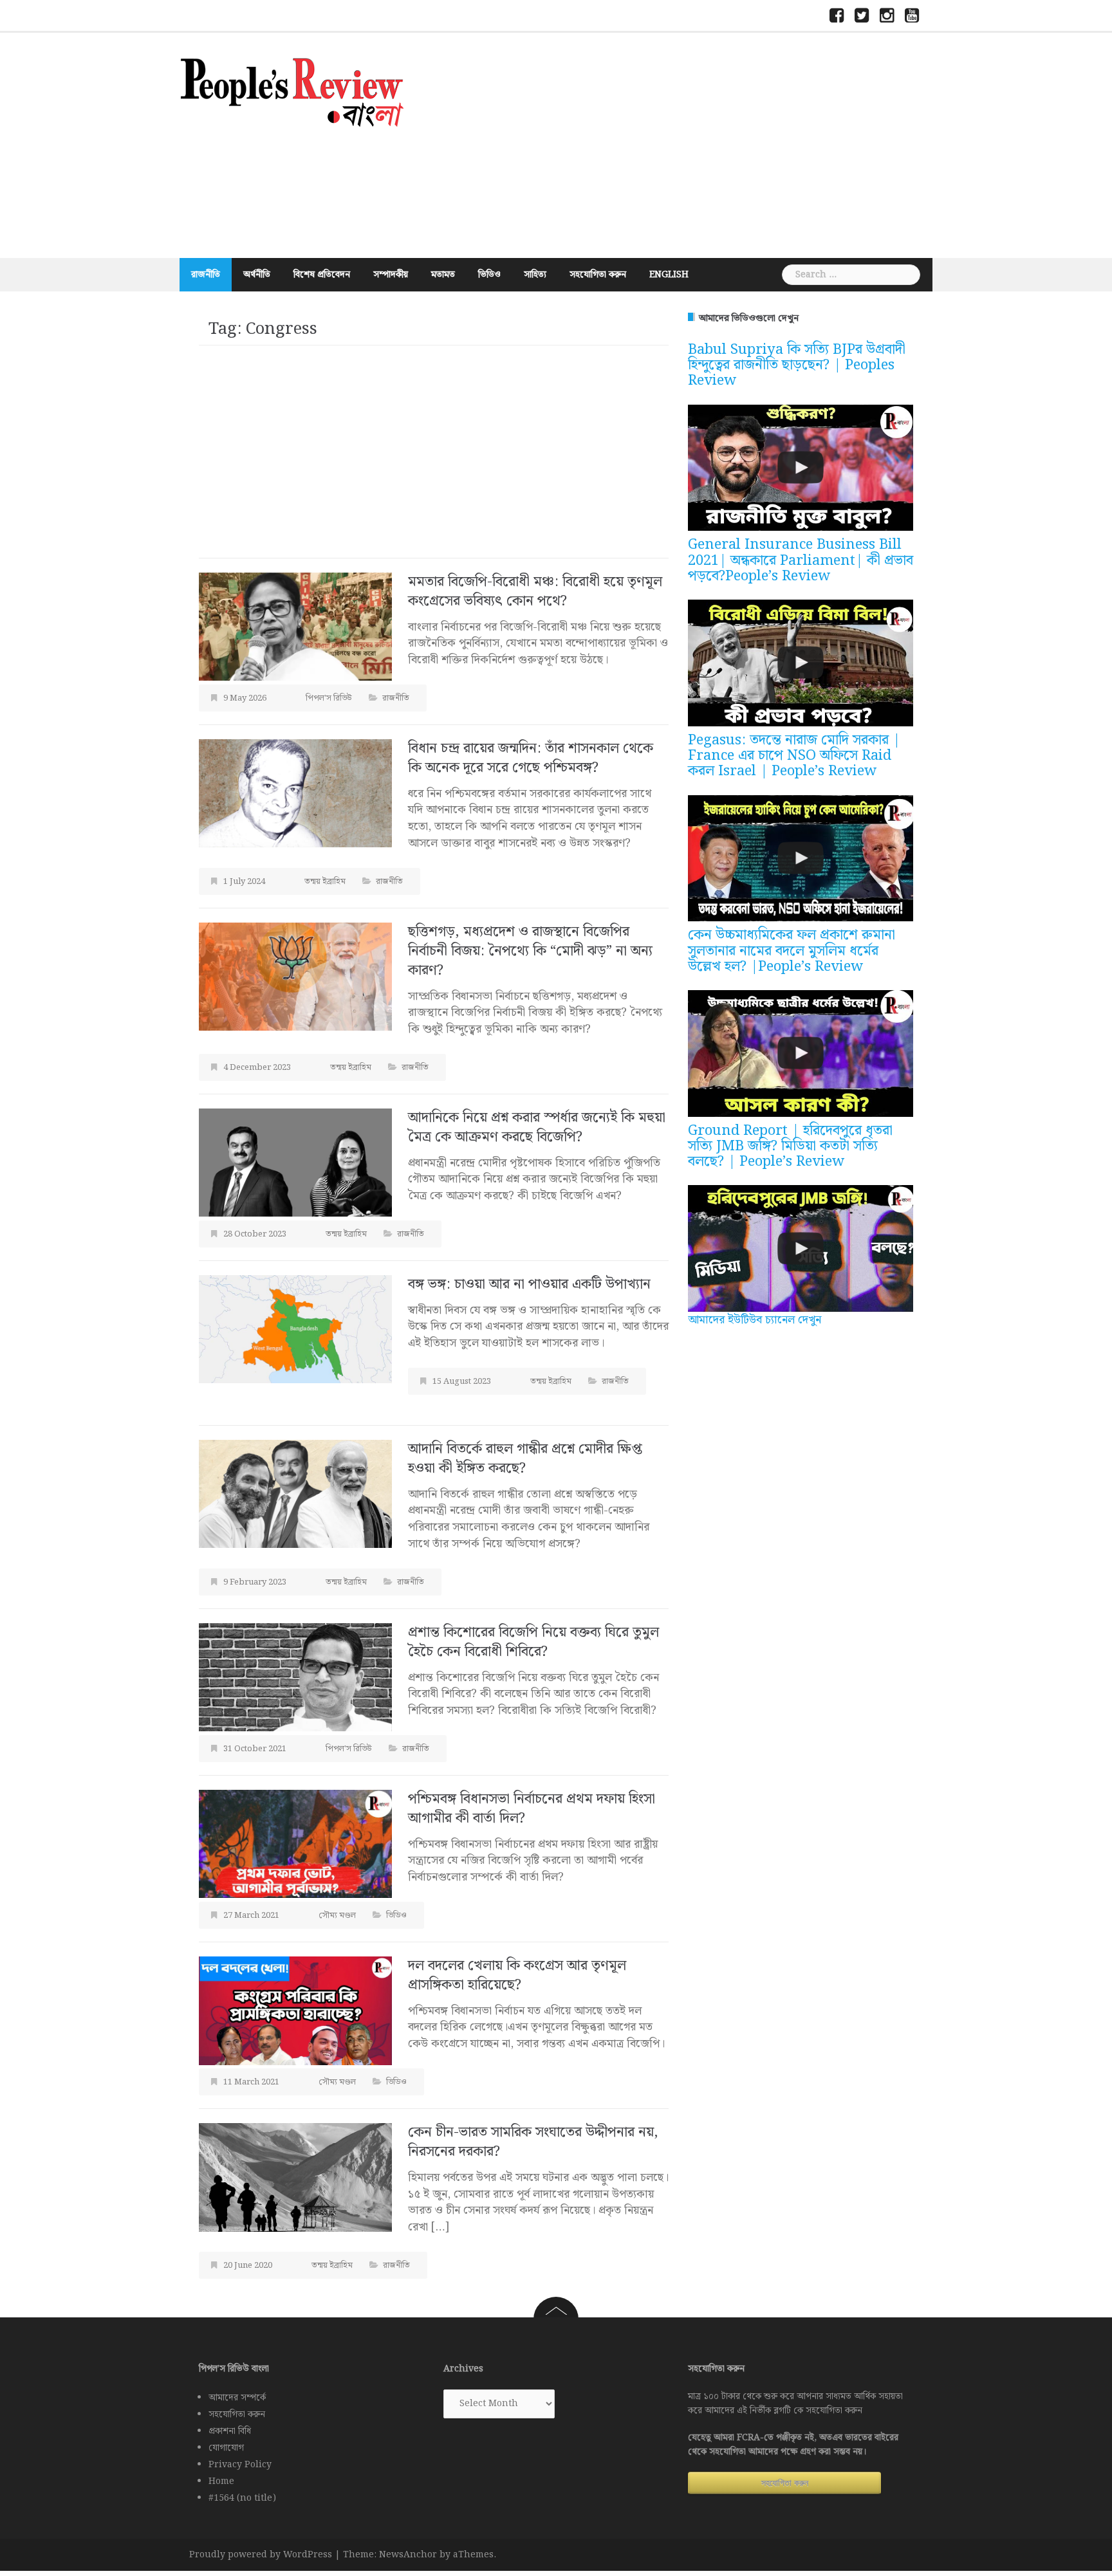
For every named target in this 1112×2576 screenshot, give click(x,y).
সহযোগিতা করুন (598, 275)
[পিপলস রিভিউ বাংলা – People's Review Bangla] (292, 90)
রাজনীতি (206, 275)
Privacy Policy (240, 2465)
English (669, 275)
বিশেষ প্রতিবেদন (322, 275)
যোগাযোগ (226, 2448)
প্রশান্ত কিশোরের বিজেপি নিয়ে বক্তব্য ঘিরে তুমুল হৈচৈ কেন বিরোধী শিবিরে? (533, 1642)
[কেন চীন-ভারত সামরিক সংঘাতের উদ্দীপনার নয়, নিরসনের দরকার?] (295, 2177)
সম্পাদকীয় (391, 275)
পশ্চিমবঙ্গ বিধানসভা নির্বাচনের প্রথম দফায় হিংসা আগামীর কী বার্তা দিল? (532, 1809)
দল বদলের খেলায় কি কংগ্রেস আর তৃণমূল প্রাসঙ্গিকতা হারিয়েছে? (517, 1975)
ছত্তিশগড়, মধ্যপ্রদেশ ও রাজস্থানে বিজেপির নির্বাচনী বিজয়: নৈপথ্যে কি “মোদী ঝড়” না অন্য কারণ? (530, 951)
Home (221, 2481)
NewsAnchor (408, 2555)
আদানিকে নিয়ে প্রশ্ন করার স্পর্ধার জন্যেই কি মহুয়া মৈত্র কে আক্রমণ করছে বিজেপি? (537, 1127)
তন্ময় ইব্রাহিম (325, 882)
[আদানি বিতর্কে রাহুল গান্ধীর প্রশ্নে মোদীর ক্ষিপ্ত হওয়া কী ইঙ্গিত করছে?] (295, 1494)
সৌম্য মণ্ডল (337, 1916)
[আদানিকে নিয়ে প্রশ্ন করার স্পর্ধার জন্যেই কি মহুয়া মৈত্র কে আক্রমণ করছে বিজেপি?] (295, 1162)
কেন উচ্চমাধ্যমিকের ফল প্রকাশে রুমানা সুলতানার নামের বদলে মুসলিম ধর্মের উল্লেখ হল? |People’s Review (792, 951)
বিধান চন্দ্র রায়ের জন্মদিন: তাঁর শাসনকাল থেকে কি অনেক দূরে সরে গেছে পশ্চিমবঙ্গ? (531, 758)
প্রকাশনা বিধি (230, 2431)
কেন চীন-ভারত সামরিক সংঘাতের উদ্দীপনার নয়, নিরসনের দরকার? (533, 2142)
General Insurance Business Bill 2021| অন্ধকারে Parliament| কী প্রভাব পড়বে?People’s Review (801, 560)
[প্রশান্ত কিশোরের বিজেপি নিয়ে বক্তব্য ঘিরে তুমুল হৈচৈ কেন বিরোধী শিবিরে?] (295, 1677)
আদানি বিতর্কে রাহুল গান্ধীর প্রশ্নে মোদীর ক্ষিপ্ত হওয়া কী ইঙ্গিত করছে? (525, 1459)
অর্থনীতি (257, 275)
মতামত (443, 275)
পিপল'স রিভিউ (329, 698)
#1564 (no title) (242, 2498)
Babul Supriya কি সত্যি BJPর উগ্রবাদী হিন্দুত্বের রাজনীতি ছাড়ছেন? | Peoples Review (797, 365)
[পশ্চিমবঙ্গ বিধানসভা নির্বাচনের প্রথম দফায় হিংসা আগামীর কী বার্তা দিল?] (295, 1844)
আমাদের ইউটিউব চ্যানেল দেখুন (755, 1320)
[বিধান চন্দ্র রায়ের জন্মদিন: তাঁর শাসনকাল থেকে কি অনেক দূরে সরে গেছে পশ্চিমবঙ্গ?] (295, 793)
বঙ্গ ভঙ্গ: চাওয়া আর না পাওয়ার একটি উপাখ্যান (531, 1284)
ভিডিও (489, 275)
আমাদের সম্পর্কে (237, 2398)
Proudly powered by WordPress (261, 2555)
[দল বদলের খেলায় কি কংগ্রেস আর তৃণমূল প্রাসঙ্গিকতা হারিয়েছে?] (295, 2010)
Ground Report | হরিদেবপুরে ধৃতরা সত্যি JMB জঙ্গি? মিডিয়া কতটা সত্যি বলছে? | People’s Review (790, 1146)
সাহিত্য (535, 275)
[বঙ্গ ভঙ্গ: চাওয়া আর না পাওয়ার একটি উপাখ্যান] (295, 1329)
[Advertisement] (681, 145)
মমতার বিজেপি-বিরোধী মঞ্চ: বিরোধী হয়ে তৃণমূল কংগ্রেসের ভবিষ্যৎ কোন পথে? (535, 592)
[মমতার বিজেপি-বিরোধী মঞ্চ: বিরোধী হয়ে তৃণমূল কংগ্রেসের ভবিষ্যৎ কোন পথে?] (295, 626)
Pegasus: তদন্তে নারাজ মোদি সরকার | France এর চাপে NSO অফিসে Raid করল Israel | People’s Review (794, 756)
